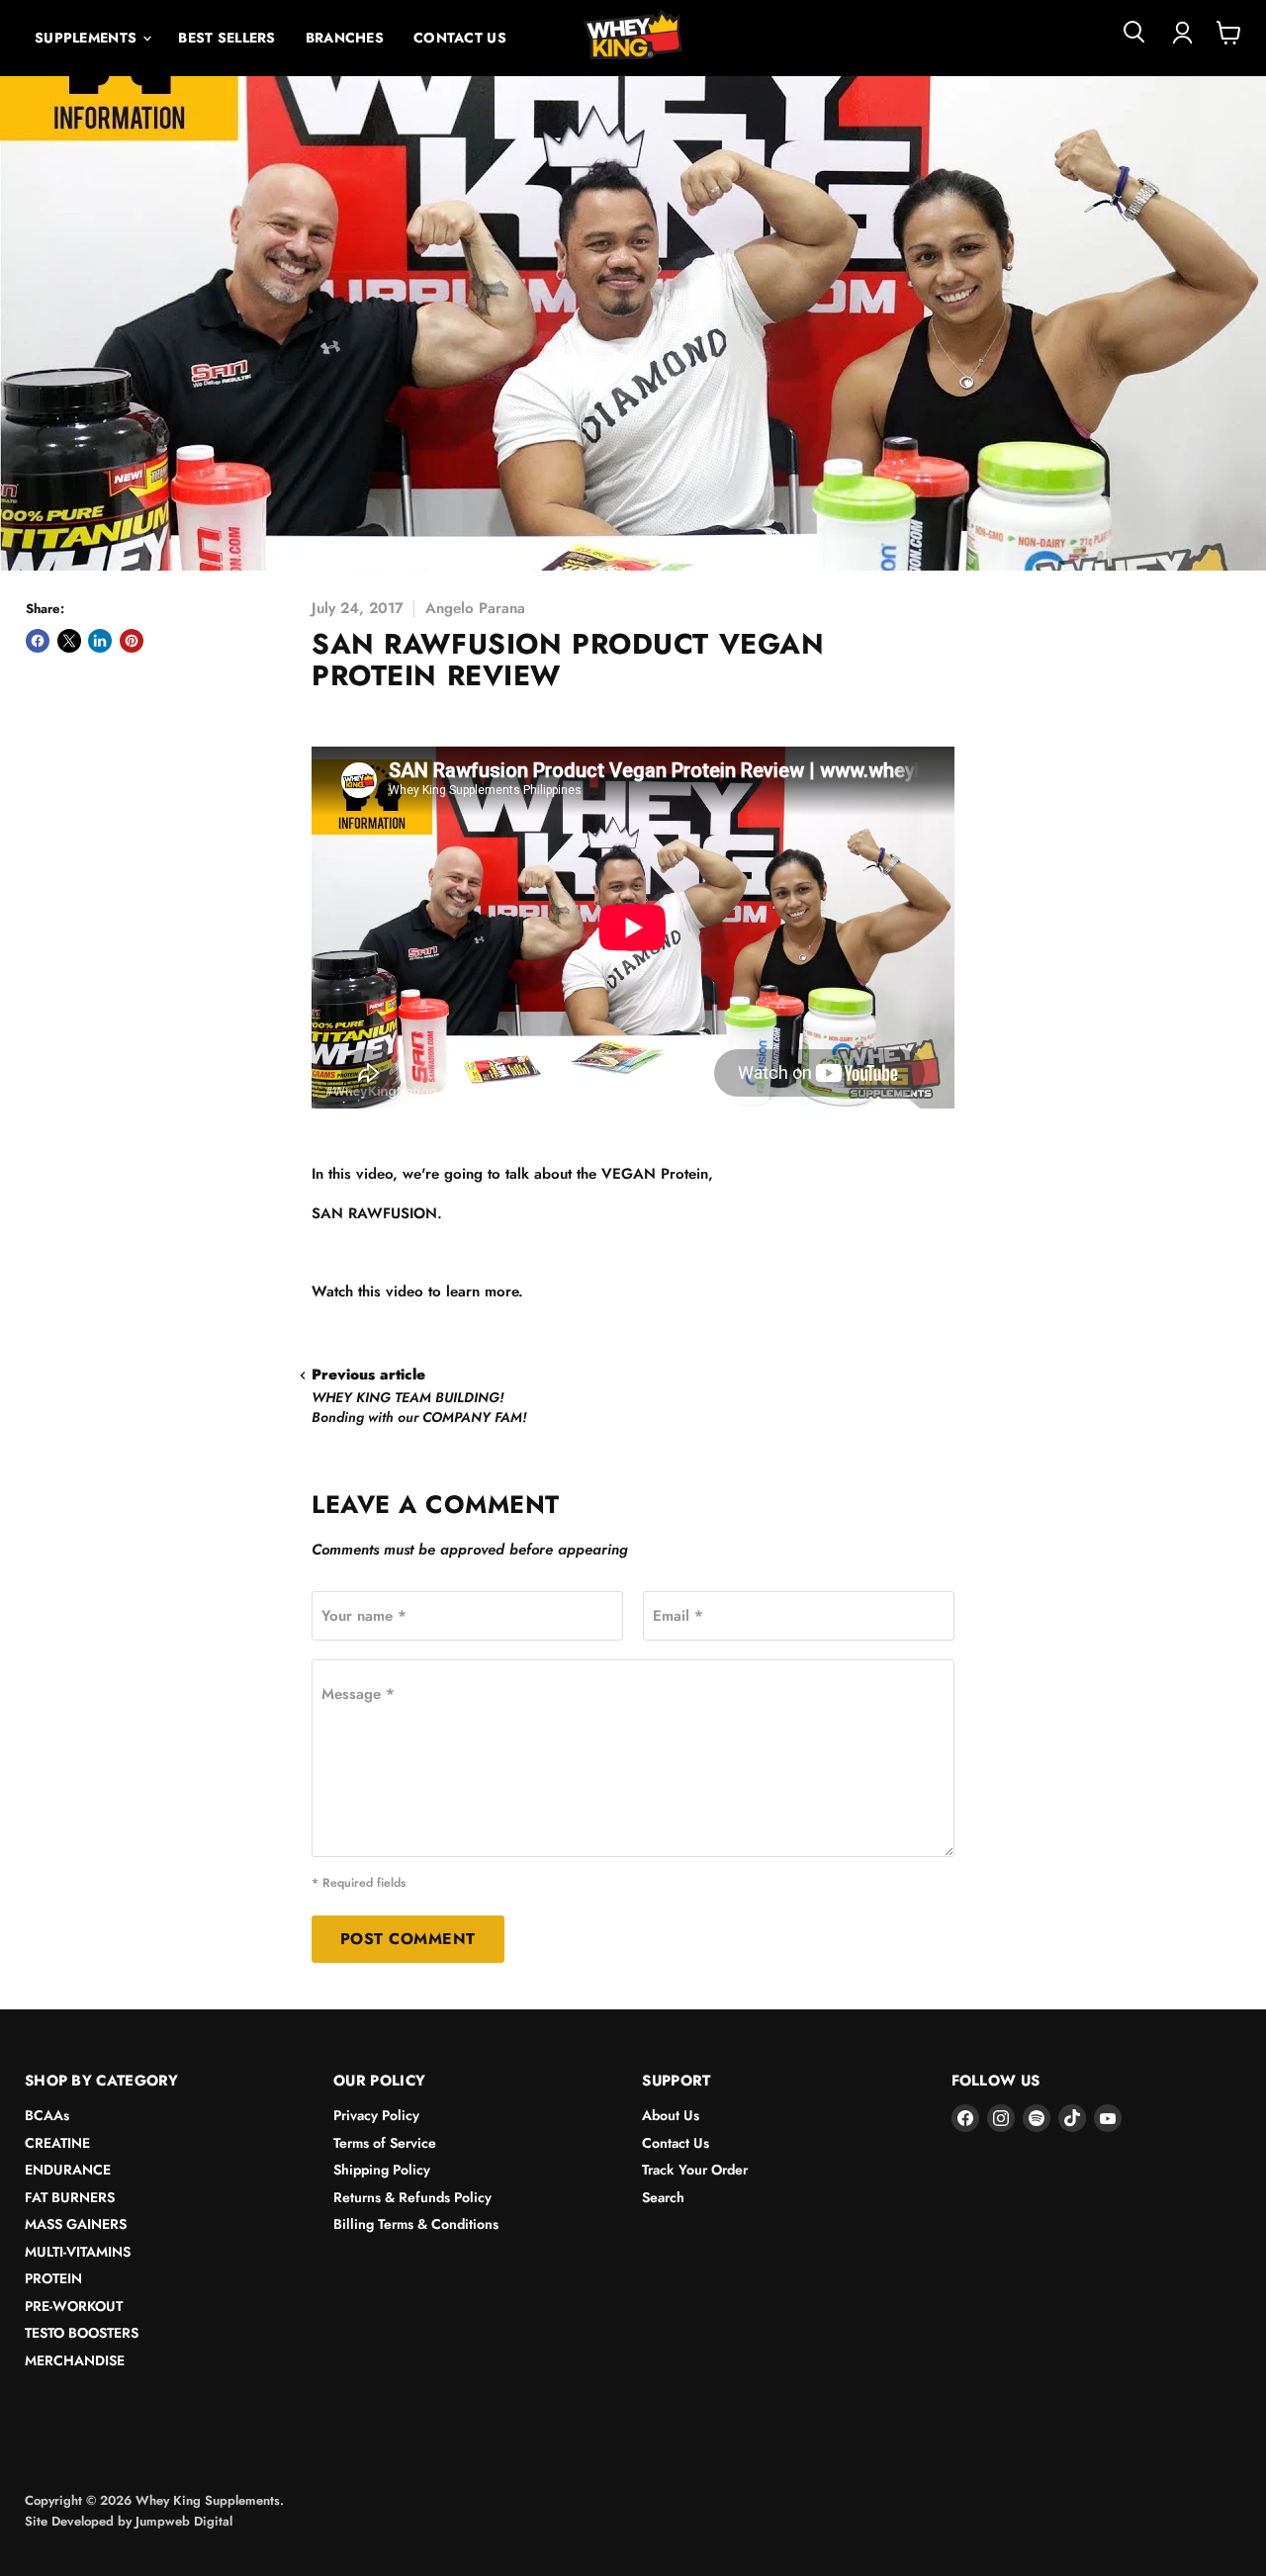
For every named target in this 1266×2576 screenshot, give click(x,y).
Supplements (88, 38)
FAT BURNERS (70, 2197)
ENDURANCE (68, 2170)
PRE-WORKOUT (74, 2306)
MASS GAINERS (76, 2224)
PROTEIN (53, 2278)
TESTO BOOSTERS (82, 2333)
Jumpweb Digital (184, 2521)
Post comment (408, 1939)
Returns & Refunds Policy (412, 2197)
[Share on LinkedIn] (100, 641)
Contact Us (460, 38)
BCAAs (47, 2115)
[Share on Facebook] (38, 641)
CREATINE (57, 2143)
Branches (345, 38)
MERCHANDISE (75, 2360)
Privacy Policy (376, 2115)
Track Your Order (695, 2170)
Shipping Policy (382, 2170)
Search (663, 2197)
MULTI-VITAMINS (78, 2252)
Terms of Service (385, 2143)
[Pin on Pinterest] (132, 641)
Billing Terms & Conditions (416, 2224)
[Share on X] (69, 641)
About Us (671, 2115)
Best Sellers (226, 38)
